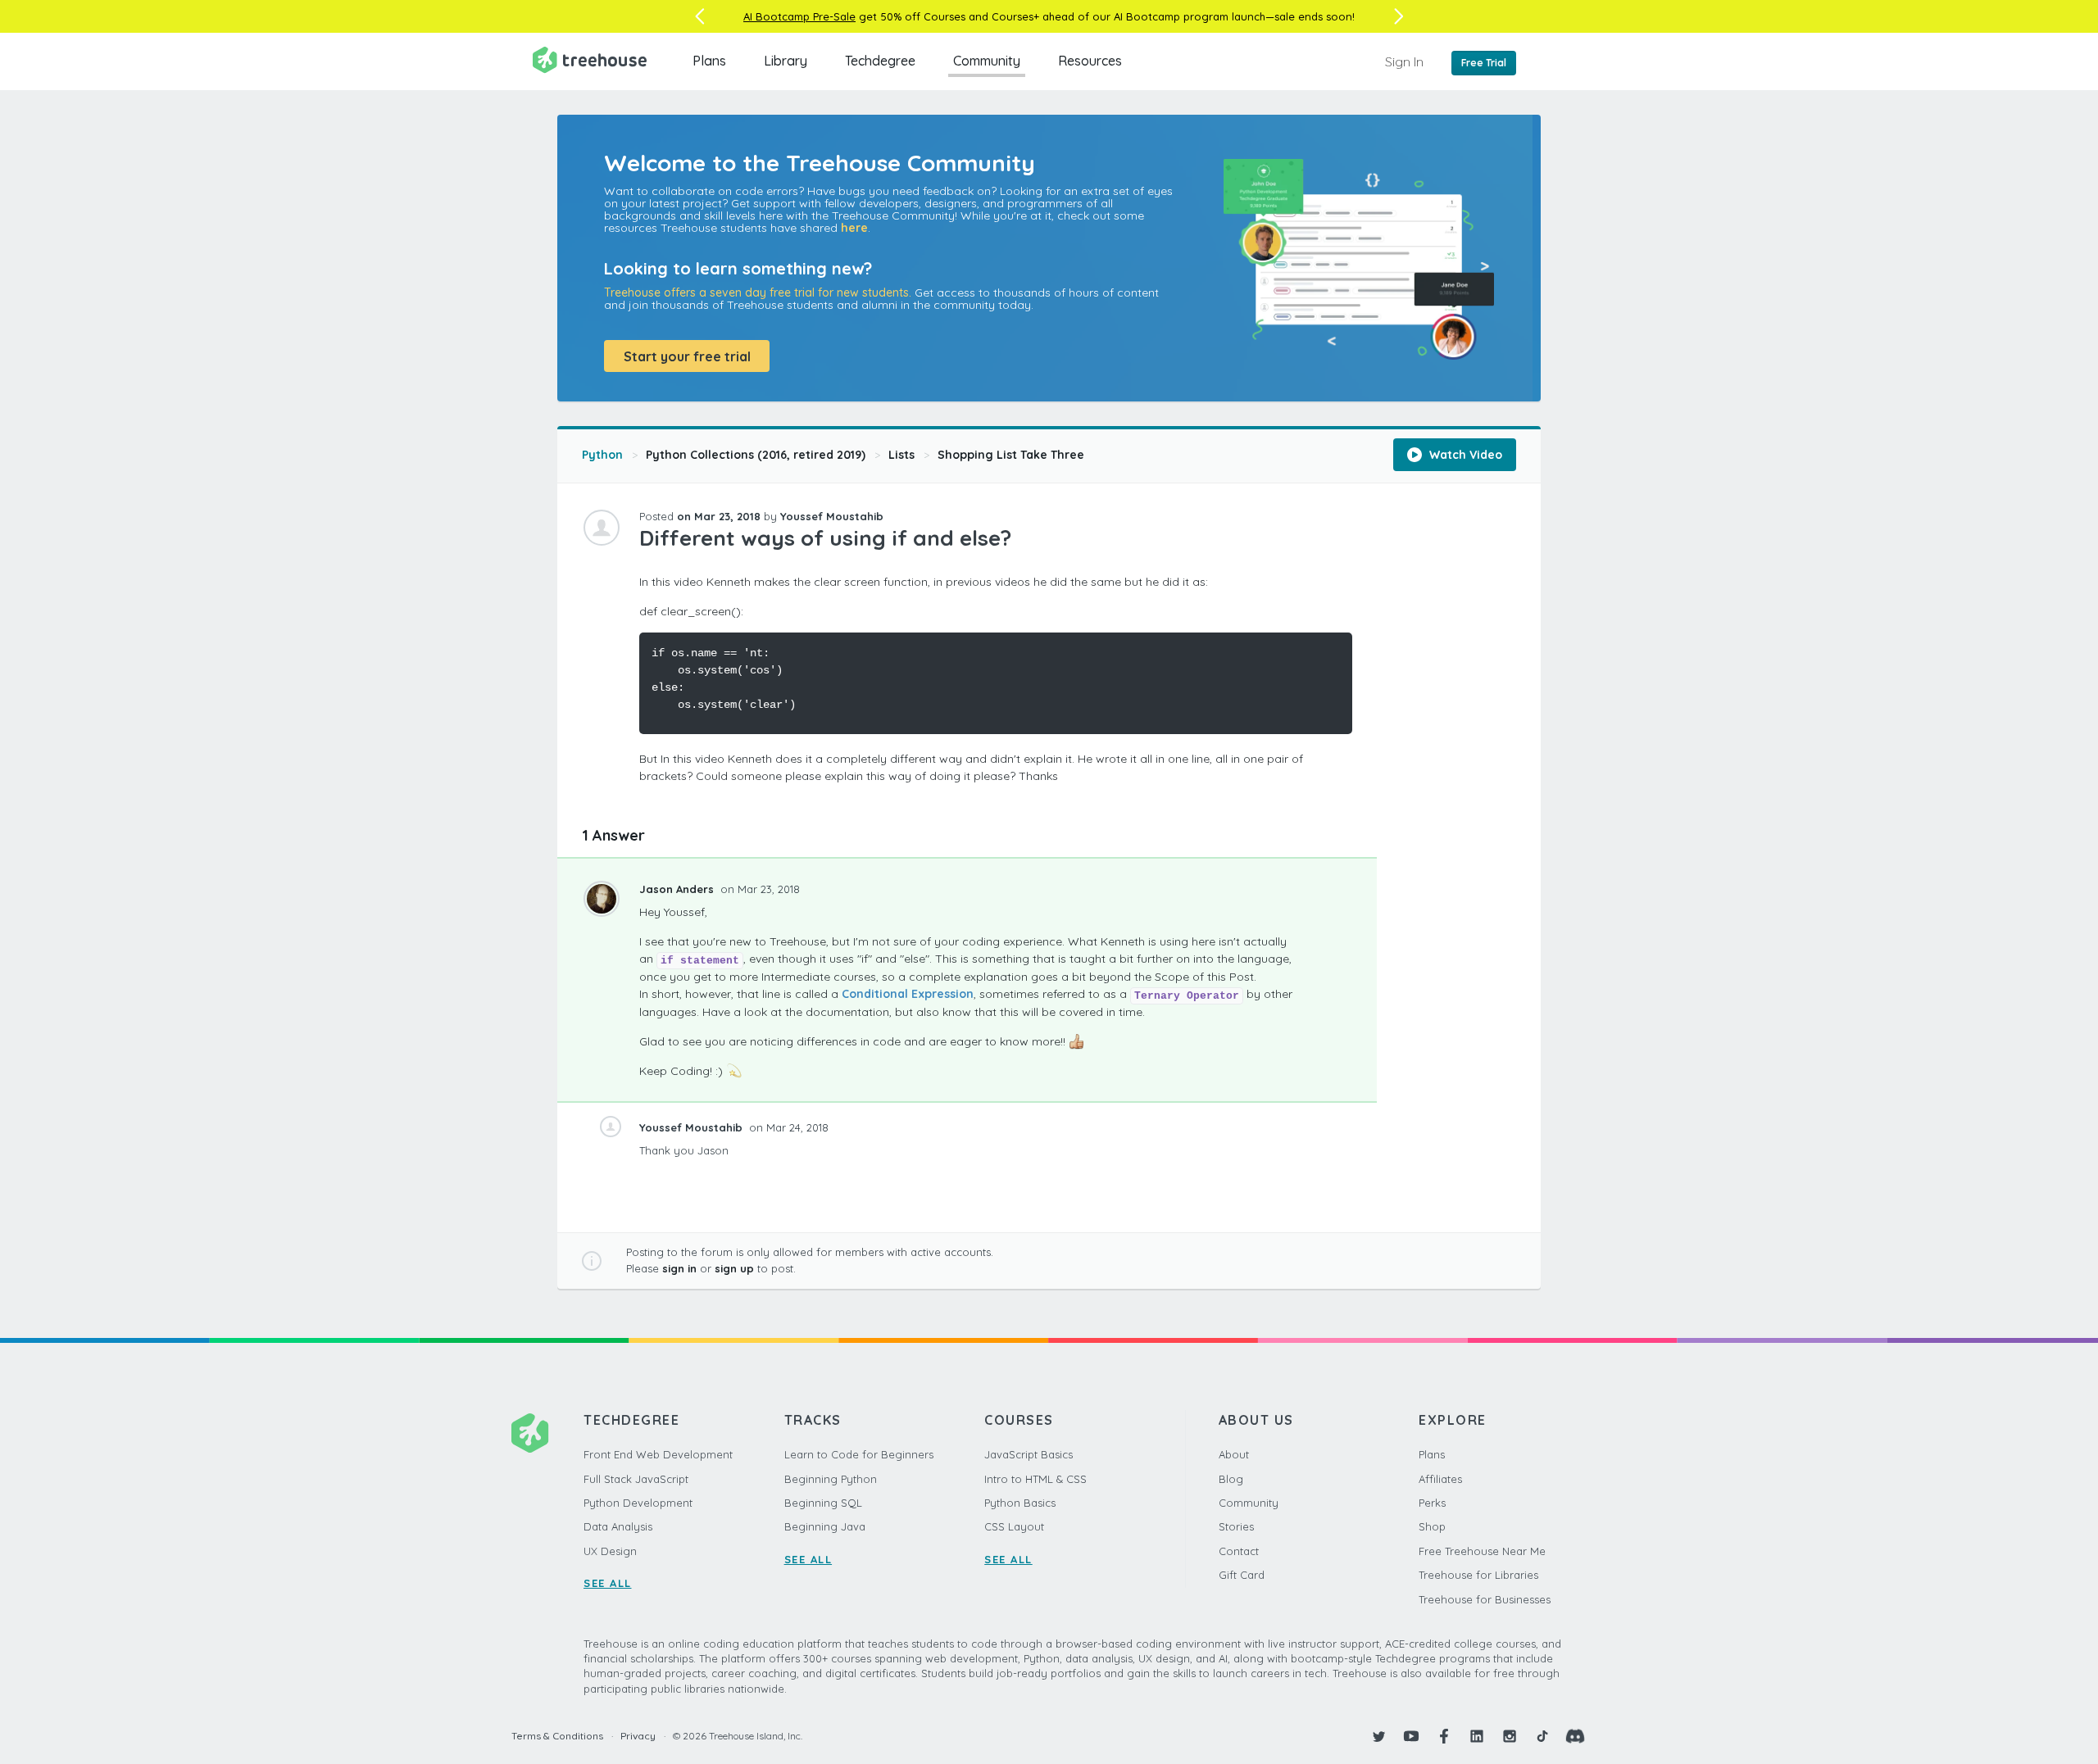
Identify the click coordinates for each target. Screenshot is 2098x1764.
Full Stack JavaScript (636, 1479)
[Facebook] (1444, 1736)
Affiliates (1440, 1479)
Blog (1231, 1479)
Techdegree (880, 61)
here (854, 228)
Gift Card (1242, 1575)
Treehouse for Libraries (1478, 1575)
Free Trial (1484, 63)
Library (786, 61)
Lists (901, 455)
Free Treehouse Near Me (1482, 1551)
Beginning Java (825, 1526)
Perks (1432, 1503)
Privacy (638, 1736)
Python (602, 455)
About (1234, 1454)
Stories (1236, 1526)
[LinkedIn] (1477, 1736)
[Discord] (1575, 1736)
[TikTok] (1542, 1736)
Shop (1432, 1526)
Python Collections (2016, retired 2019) (756, 455)
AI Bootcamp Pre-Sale (799, 16)
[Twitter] (1378, 1736)
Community (987, 61)
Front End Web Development (658, 1454)
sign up (734, 1268)
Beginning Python (831, 1479)
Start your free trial (687, 356)
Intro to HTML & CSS (1035, 1479)
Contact (1239, 1551)
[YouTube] (1411, 1736)
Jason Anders (678, 889)
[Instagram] (1510, 1736)
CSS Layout (1014, 1526)
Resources (1090, 61)
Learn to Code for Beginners (859, 1454)
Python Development (638, 1503)
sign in (679, 1268)
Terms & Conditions (557, 1736)
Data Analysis (618, 1526)
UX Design (610, 1551)
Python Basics (1020, 1503)
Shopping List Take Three (1011, 455)
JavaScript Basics (1029, 1454)
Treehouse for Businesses (1485, 1599)
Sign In (1404, 61)
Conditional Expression (908, 994)
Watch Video (1464, 455)
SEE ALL (608, 1583)
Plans (709, 61)
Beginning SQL (823, 1503)
